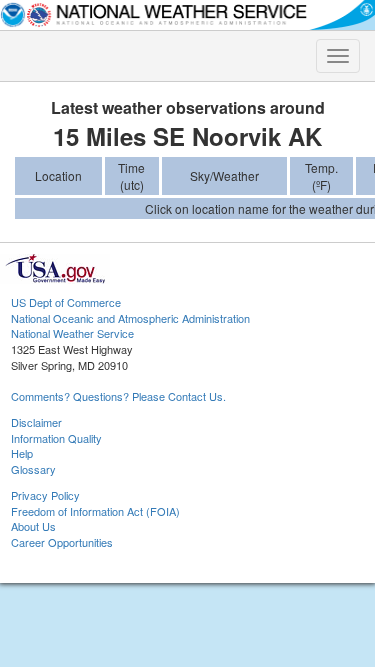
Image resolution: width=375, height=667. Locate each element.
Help (22, 453)
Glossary (33, 469)
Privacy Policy (45, 495)
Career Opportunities (62, 542)
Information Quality (56, 438)
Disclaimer (36, 422)
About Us (33, 526)
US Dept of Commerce (66, 302)
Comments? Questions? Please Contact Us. (118, 396)
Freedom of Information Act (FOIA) (95, 511)
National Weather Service (72, 333)
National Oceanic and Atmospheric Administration (130, 318)
